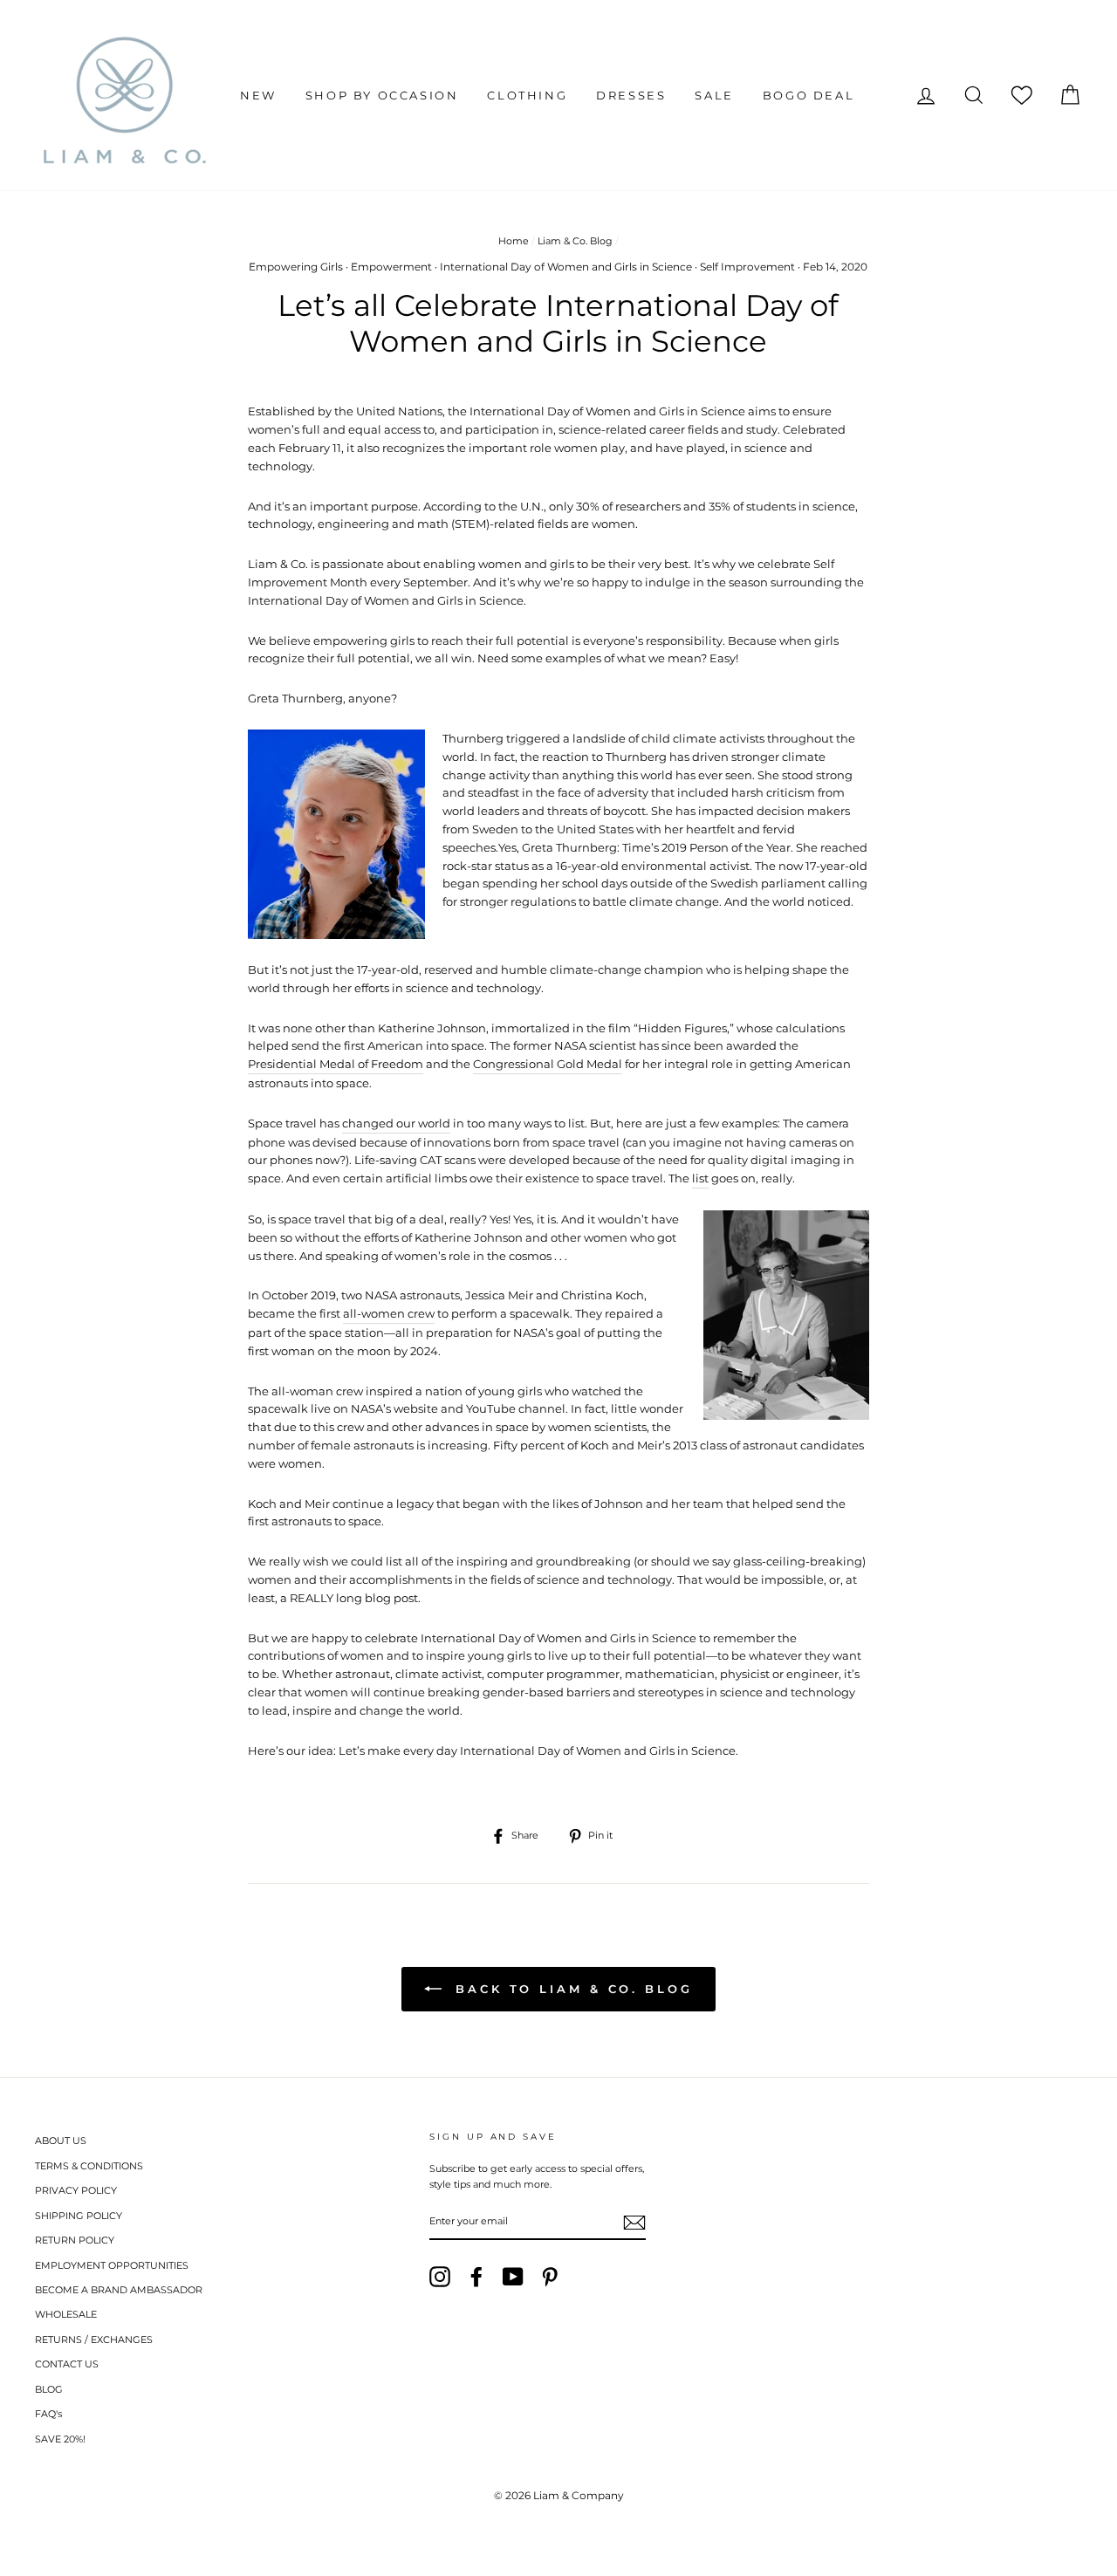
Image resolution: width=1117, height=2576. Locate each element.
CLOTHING (527, 95)
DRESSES (631, 95)
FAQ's (48, 2414)
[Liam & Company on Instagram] (440, 2277)
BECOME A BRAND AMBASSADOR (119, 2290)
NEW (258, 95)
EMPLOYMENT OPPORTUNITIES (112, 2265)
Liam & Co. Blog (575, 241)
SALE (714, 95)
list (700, 1178)
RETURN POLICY (75, 2240)
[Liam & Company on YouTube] (513, 2277)
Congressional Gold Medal (548, 1064)
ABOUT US (61, 2141)
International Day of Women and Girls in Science (566, 267)
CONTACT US (67, 2364)
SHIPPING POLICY (79, 2216)
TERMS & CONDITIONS (89, 2166)
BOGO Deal (809, 95)
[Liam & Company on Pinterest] (550, 2277)
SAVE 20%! (60, 2439)
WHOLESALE (66, 2314)
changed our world (396, 1123)
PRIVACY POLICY (76, 2190)
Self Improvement (747, 267)
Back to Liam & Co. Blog (571, 1989)
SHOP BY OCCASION (382, 95)
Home (514, 241)
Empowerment (391, 267)
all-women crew (389, 1313)
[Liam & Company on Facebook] (476, 2277)
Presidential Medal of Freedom (336, 1064)
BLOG (49, 2389)
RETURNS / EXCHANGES (94, 2340)
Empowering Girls (296, 267)
